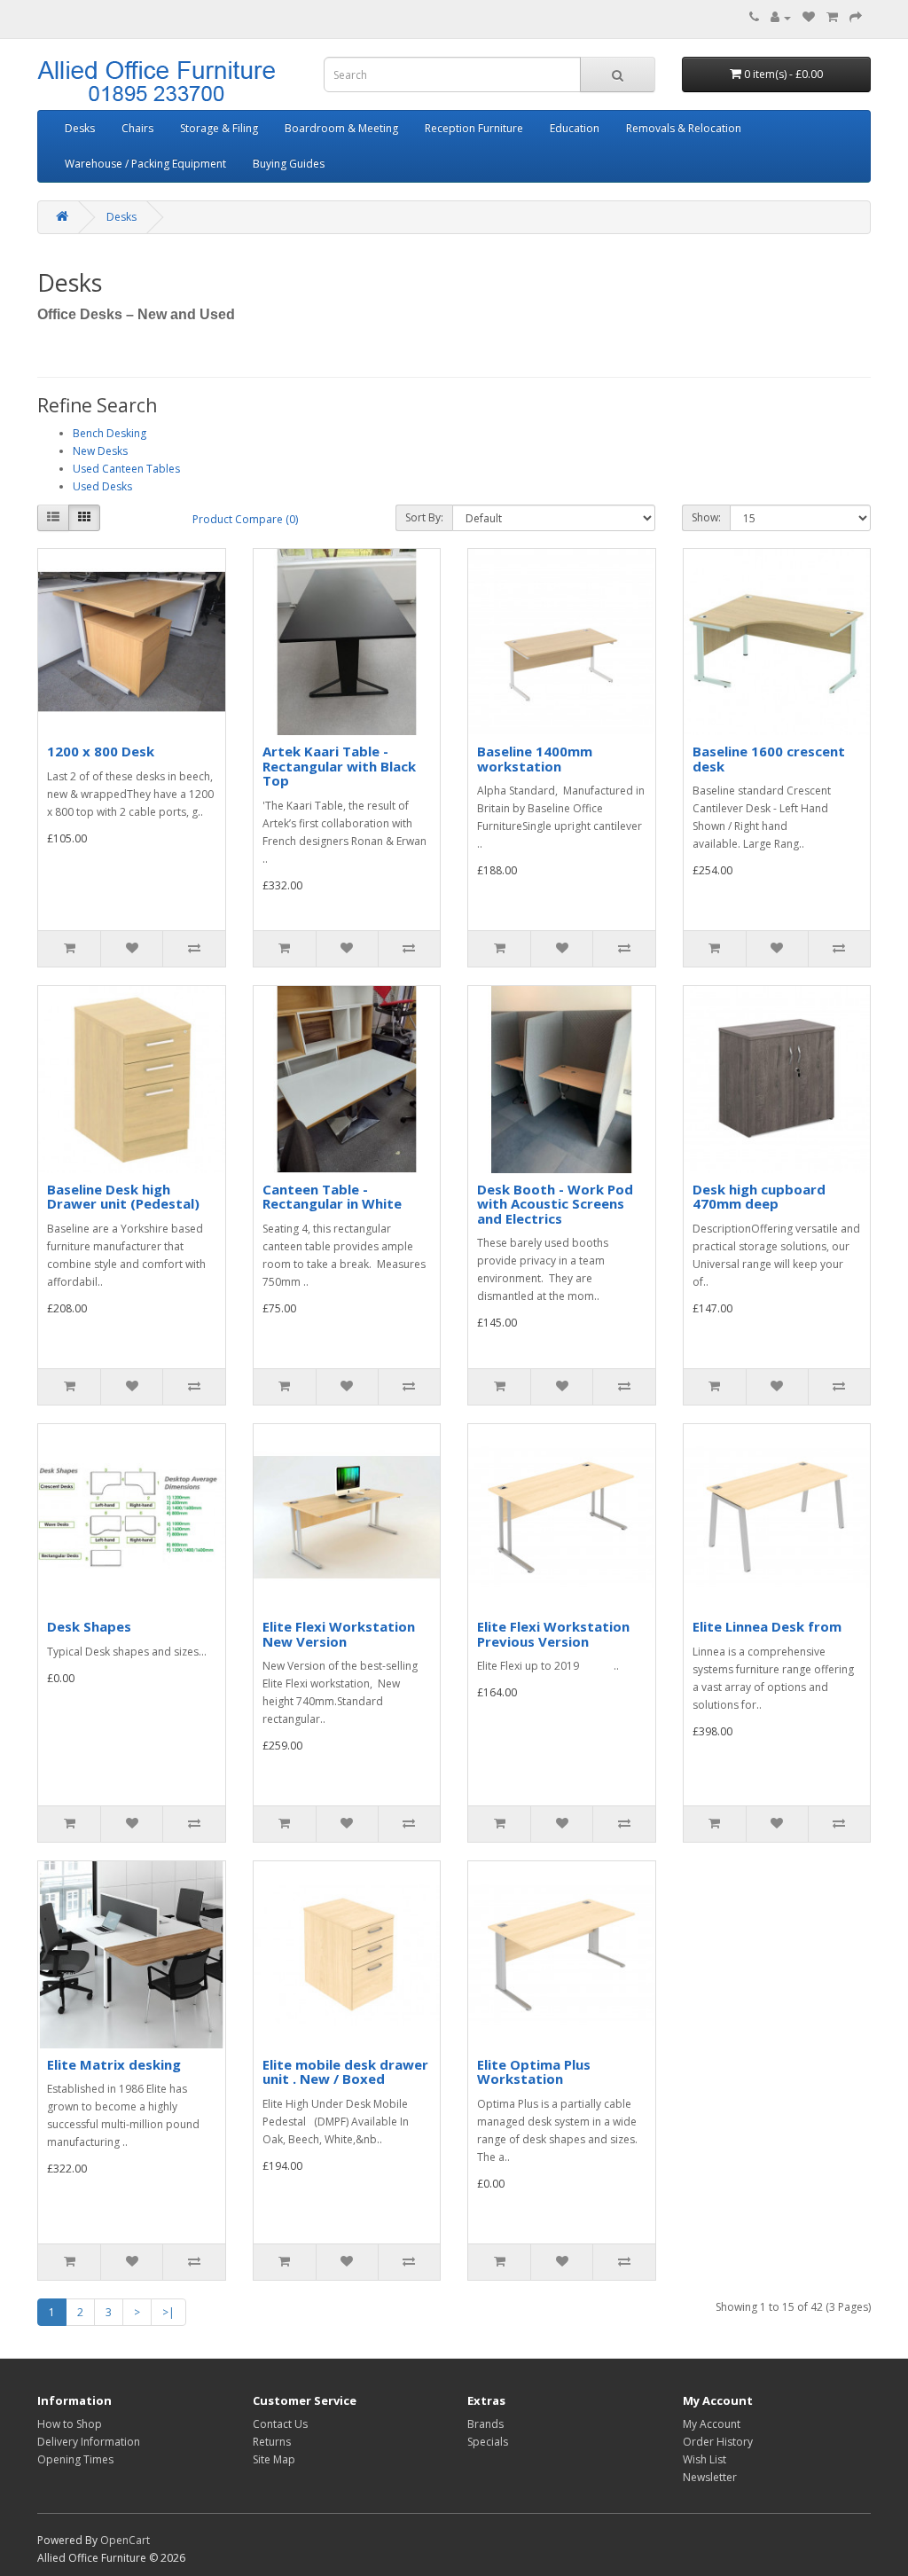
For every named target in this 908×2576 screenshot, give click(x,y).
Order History (718, 2442)
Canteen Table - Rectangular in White (332, 1197)
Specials (488, 2442)
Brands (485, 2424)
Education (575, 128)
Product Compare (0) (245, 519)
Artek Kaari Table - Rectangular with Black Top (339, 766)
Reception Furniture (474, 128)
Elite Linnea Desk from (767, 1626)
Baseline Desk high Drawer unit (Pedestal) (123, 1197)
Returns (272, 2442)
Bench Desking (110, 433)
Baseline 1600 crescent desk (769, 759)
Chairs (137, 128)
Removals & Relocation (684, 128)
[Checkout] (856, 17)
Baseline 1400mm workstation (535, 759)
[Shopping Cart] (832, 17)
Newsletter (710, 2477)
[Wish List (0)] (809, 17)
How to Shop (70, 2424)
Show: (706, 517)
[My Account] (781, 17)
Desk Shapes (89, 1626)
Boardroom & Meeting (341, 128)
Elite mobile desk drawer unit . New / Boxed (345, 2072)
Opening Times (75, 2459)
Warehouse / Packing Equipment (145, 164)
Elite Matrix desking (114, 2064)
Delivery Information (89, 2442)
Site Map (274, 2459)
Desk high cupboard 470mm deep (759, 1197)
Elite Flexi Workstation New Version (339, 1634)
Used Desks (102, 486)
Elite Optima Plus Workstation (534, 2072)
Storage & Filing (219, 128)
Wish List (704, 2459)
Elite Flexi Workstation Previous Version (553, 1634)
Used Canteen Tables (126, 469)
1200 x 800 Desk (101, 751)
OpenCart (125, 2540)
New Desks (100, 451)
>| (168, 2312)
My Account (712, 2424)
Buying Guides (289, 164)
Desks (80, 128)
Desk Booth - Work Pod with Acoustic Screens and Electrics (555, 1204)
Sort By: (424, 517)
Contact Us (280, 2424)
